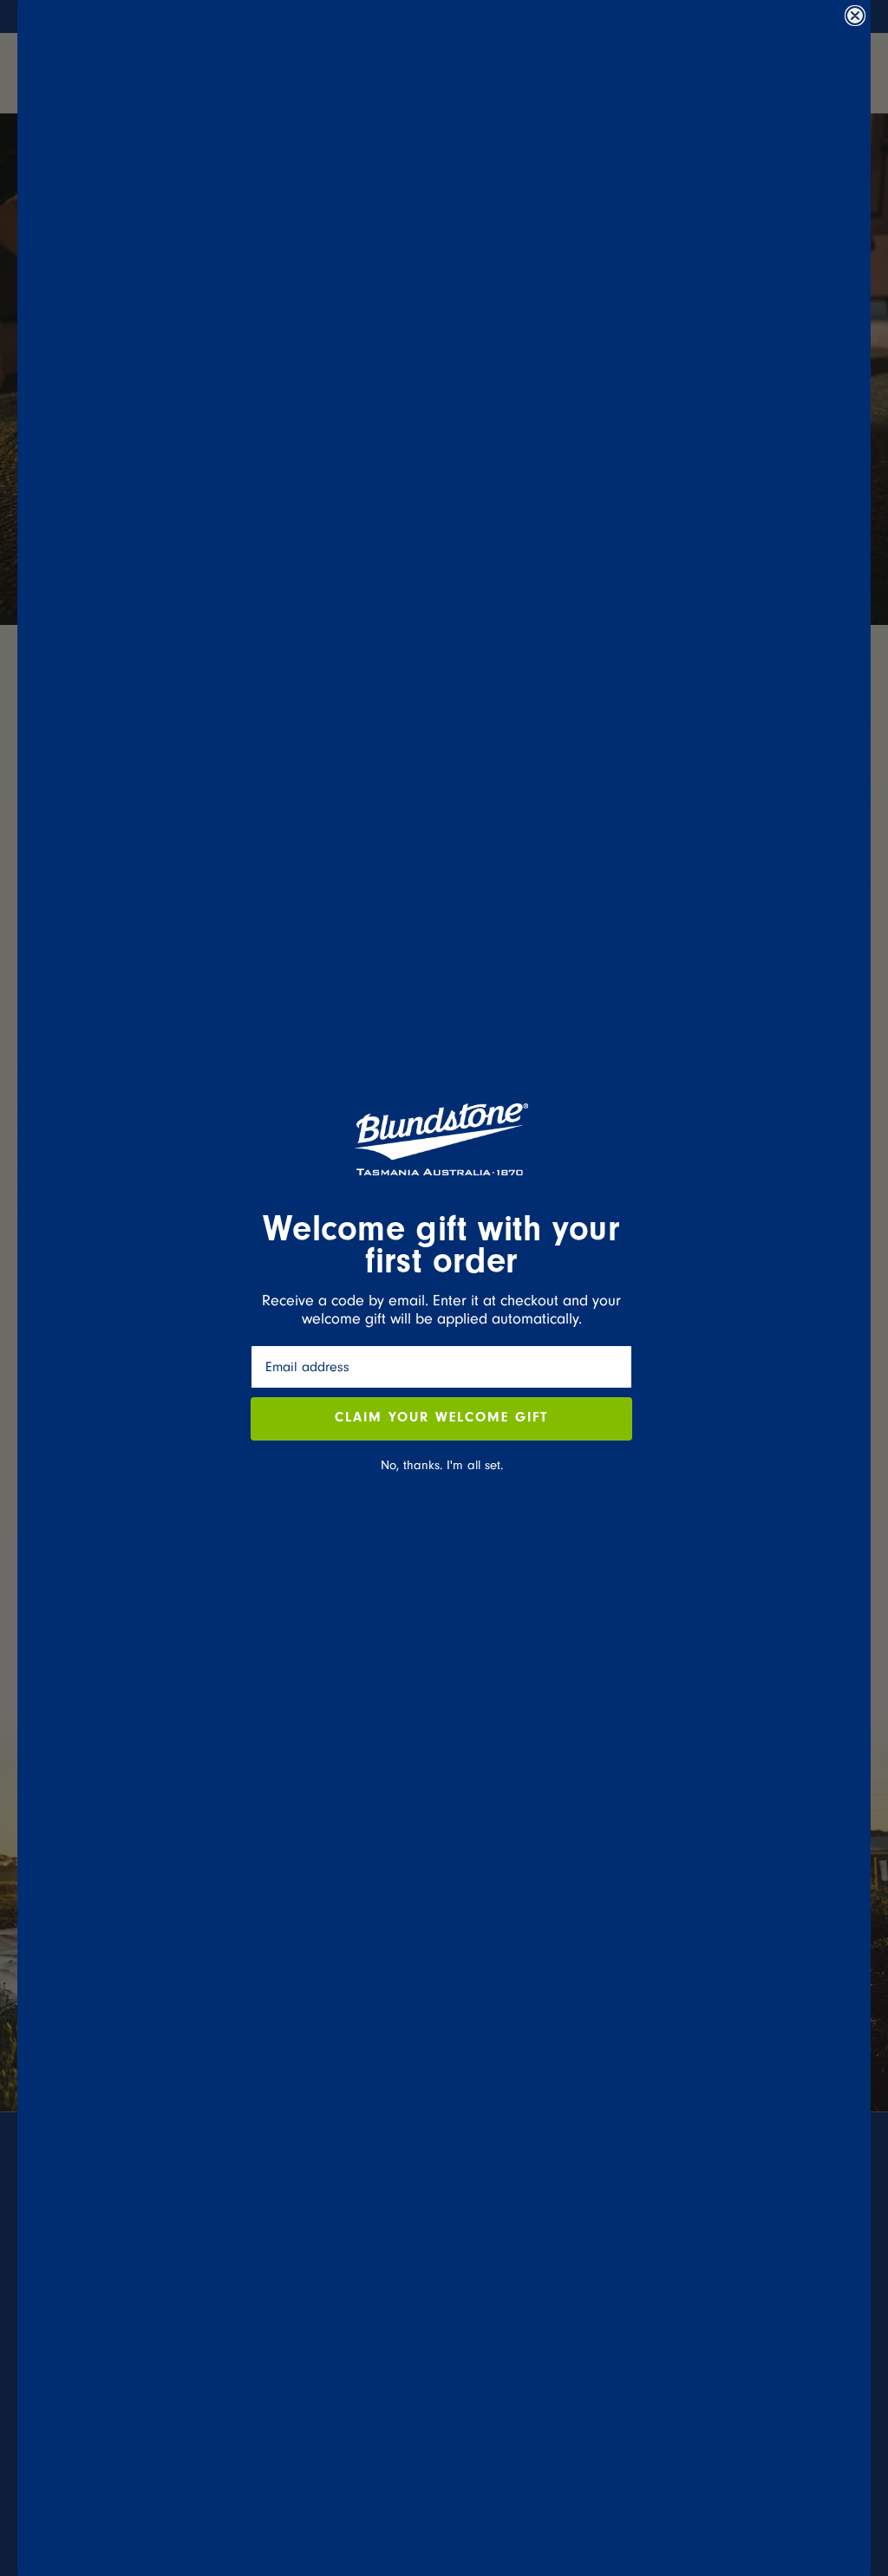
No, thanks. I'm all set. (442, 1465)
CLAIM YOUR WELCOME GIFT (441, 1419)
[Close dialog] (855, 16)
